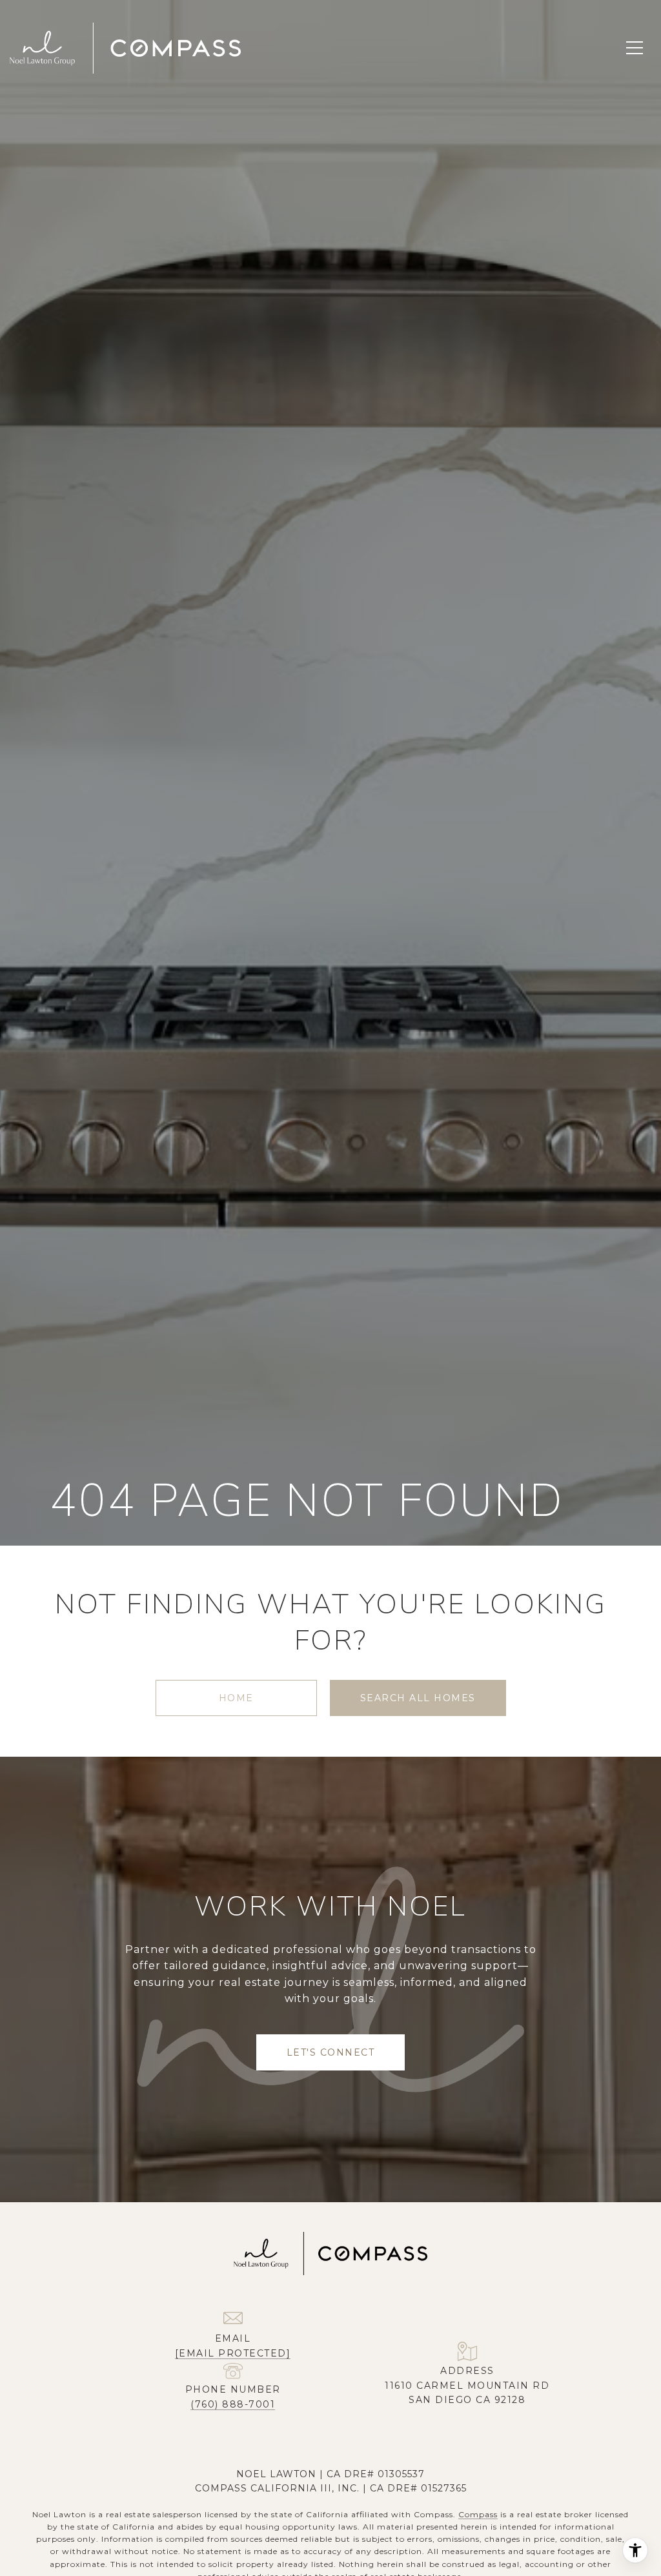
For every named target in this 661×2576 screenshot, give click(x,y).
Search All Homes (418, 1698)
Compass (478, 2514)
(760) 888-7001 (233, 2404)
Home (236, 1698)
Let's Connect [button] (331, 2052)
